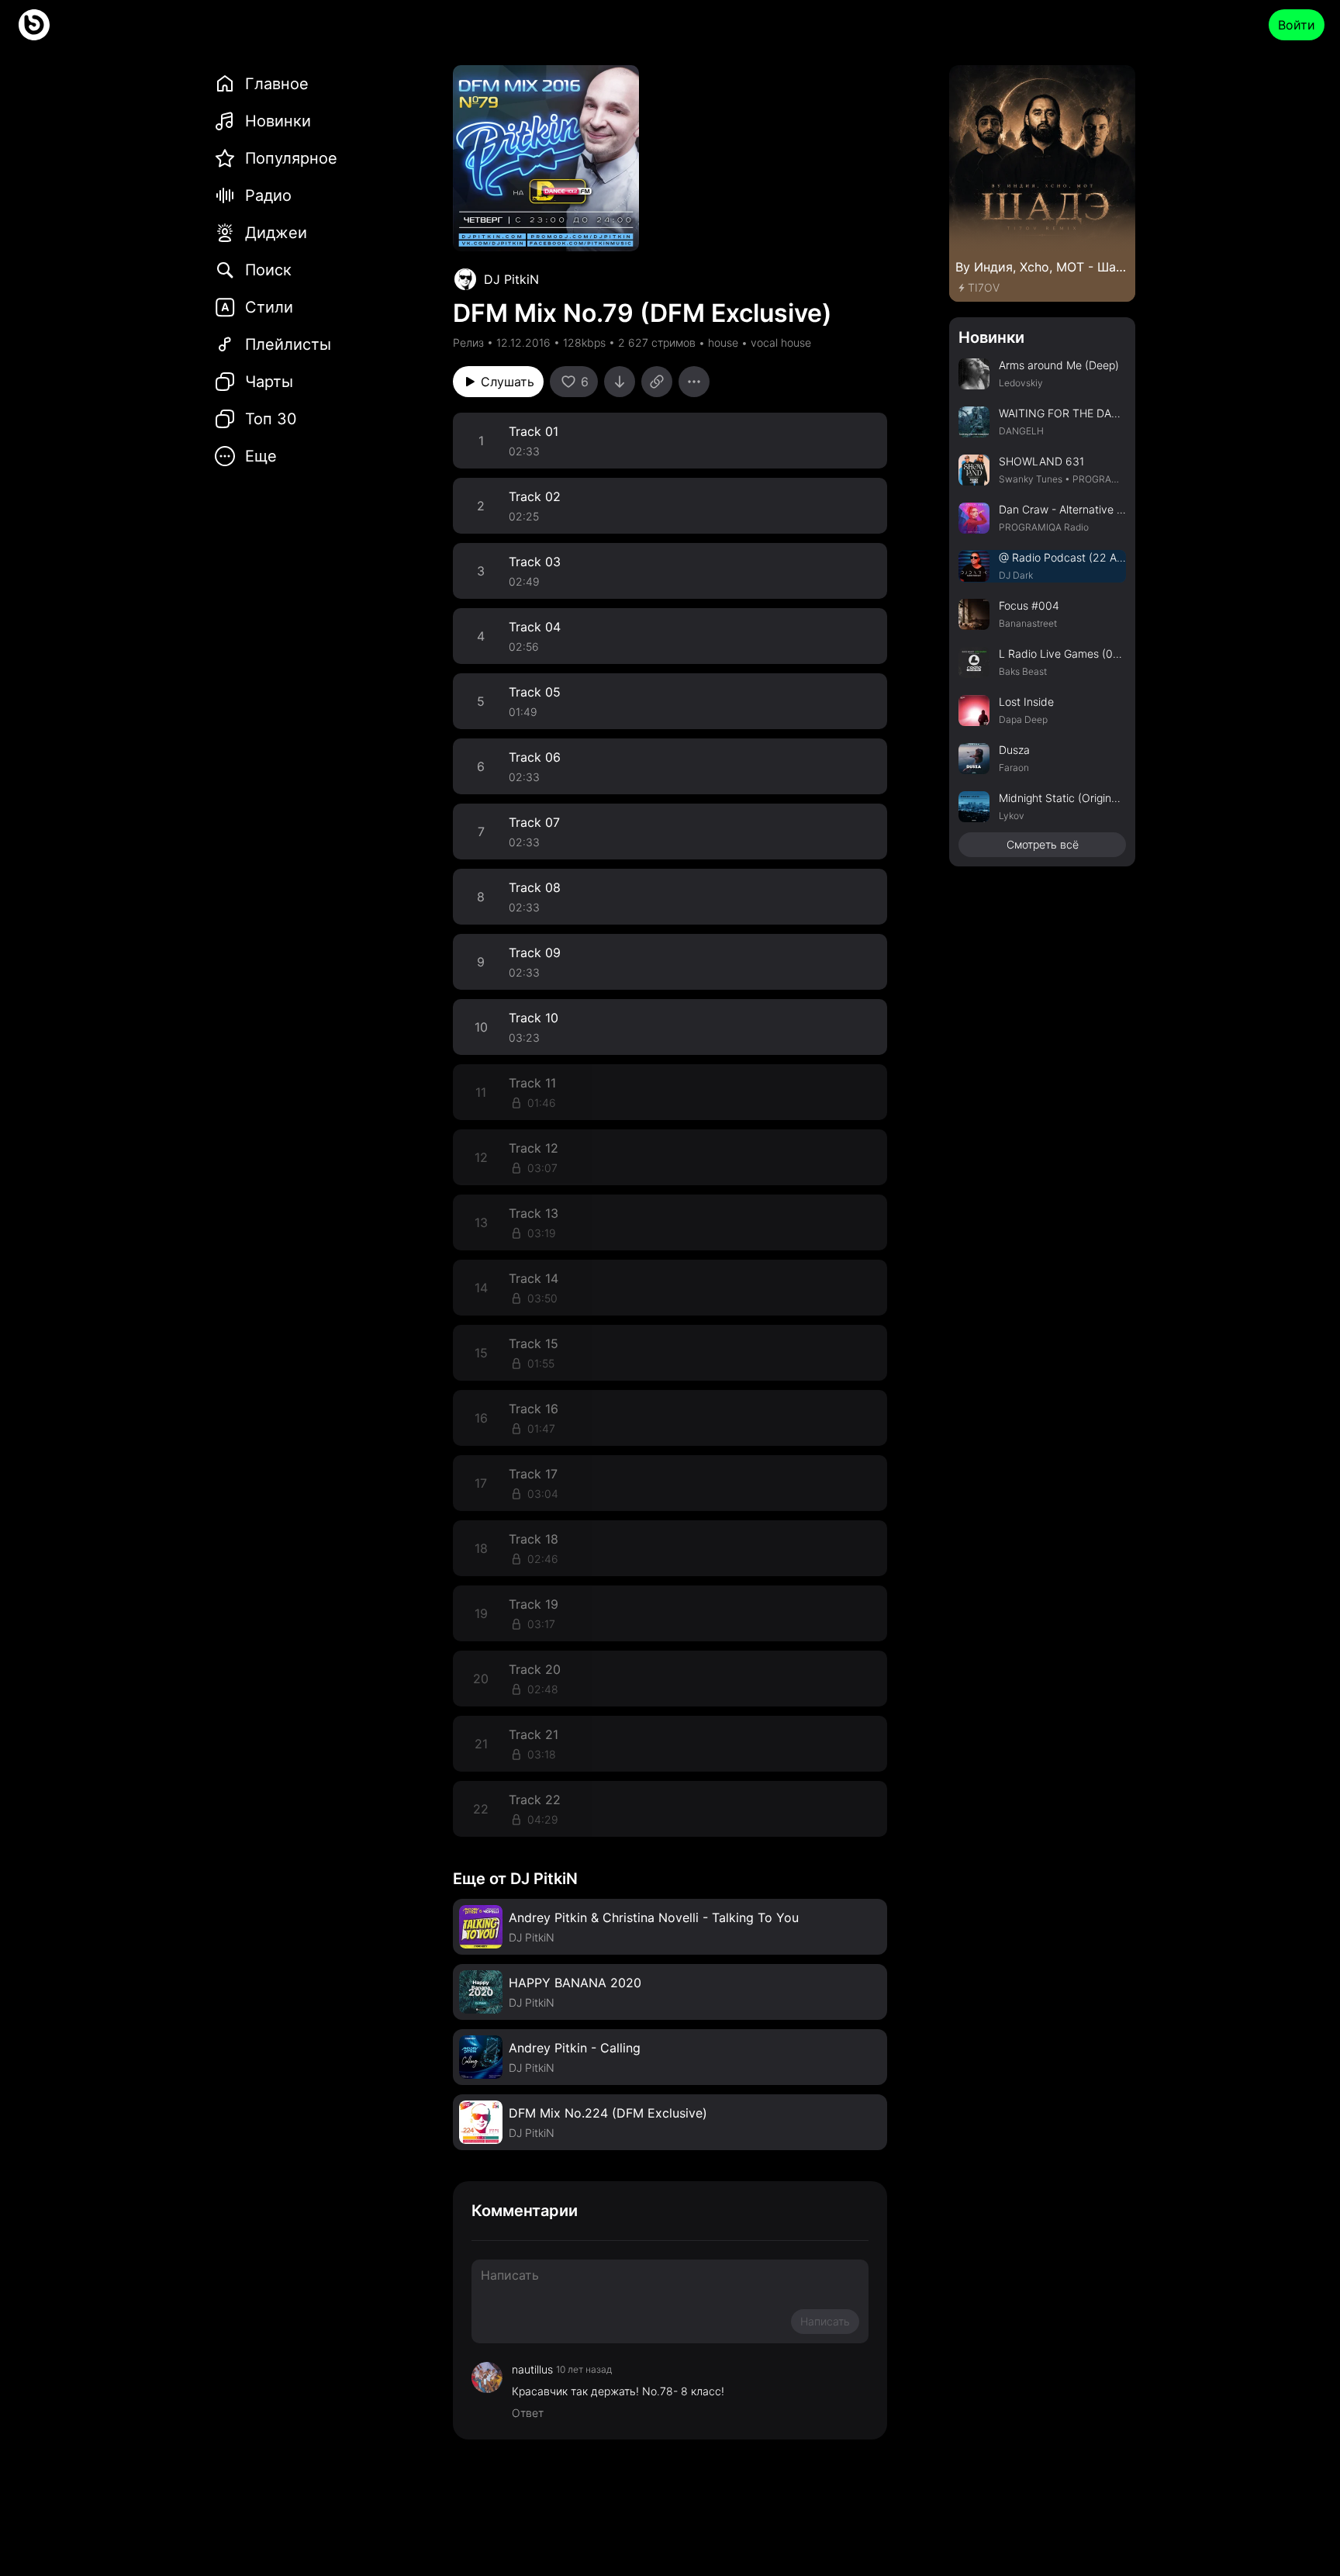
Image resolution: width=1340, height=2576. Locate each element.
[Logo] (34, 25)
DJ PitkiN (511, 279)
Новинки (991, 337)
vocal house (781, 342)
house (723, 342)
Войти (1297, 25)
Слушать (508, 382)
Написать (825, 2321)
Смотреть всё (1043, 844)
